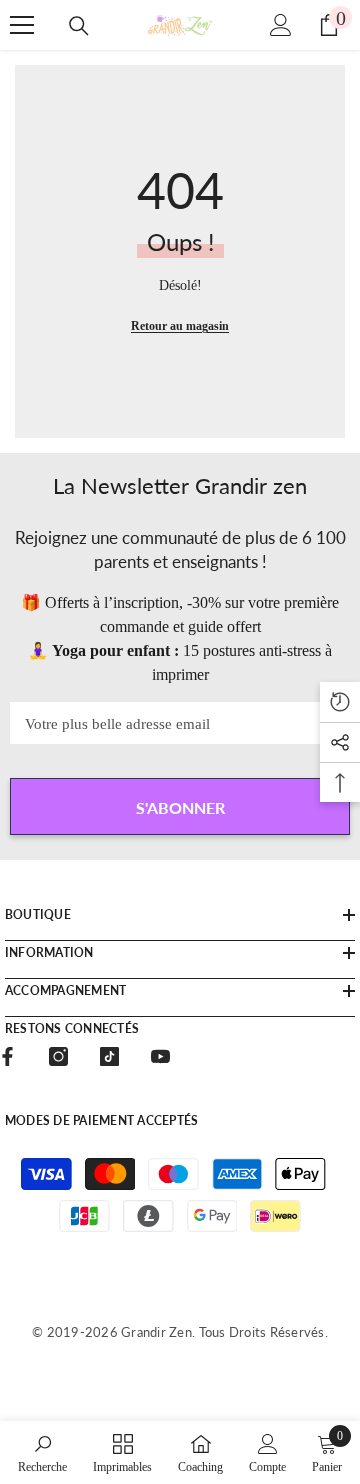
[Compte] (281, 25)
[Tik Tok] (109, 1056)
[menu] (22, 25)
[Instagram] (58, 1056)
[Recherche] (79, 26)
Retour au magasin (180, 326)
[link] (42, 1452)
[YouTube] (160, 1056)
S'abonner (180, 807)
